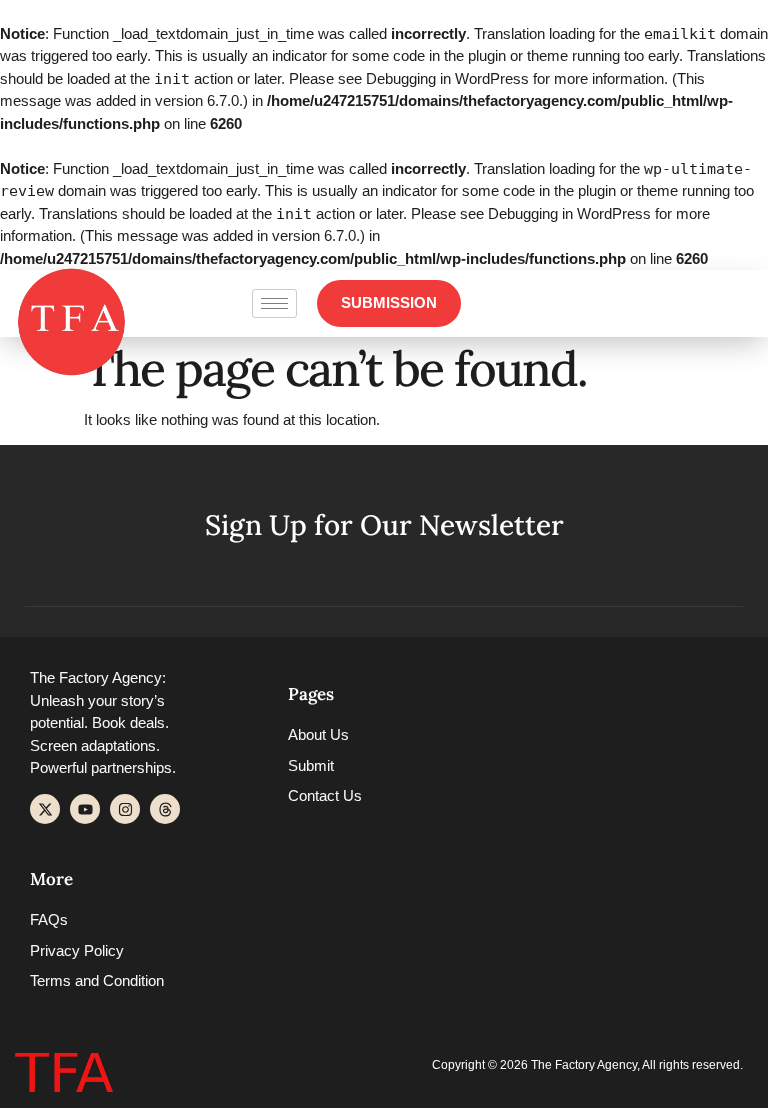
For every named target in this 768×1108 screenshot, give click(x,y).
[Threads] (165, 809)
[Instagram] (125, 809)
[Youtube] (85, 809)
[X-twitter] (45, 809)
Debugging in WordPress (447, 78)
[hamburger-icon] (274, 303)
